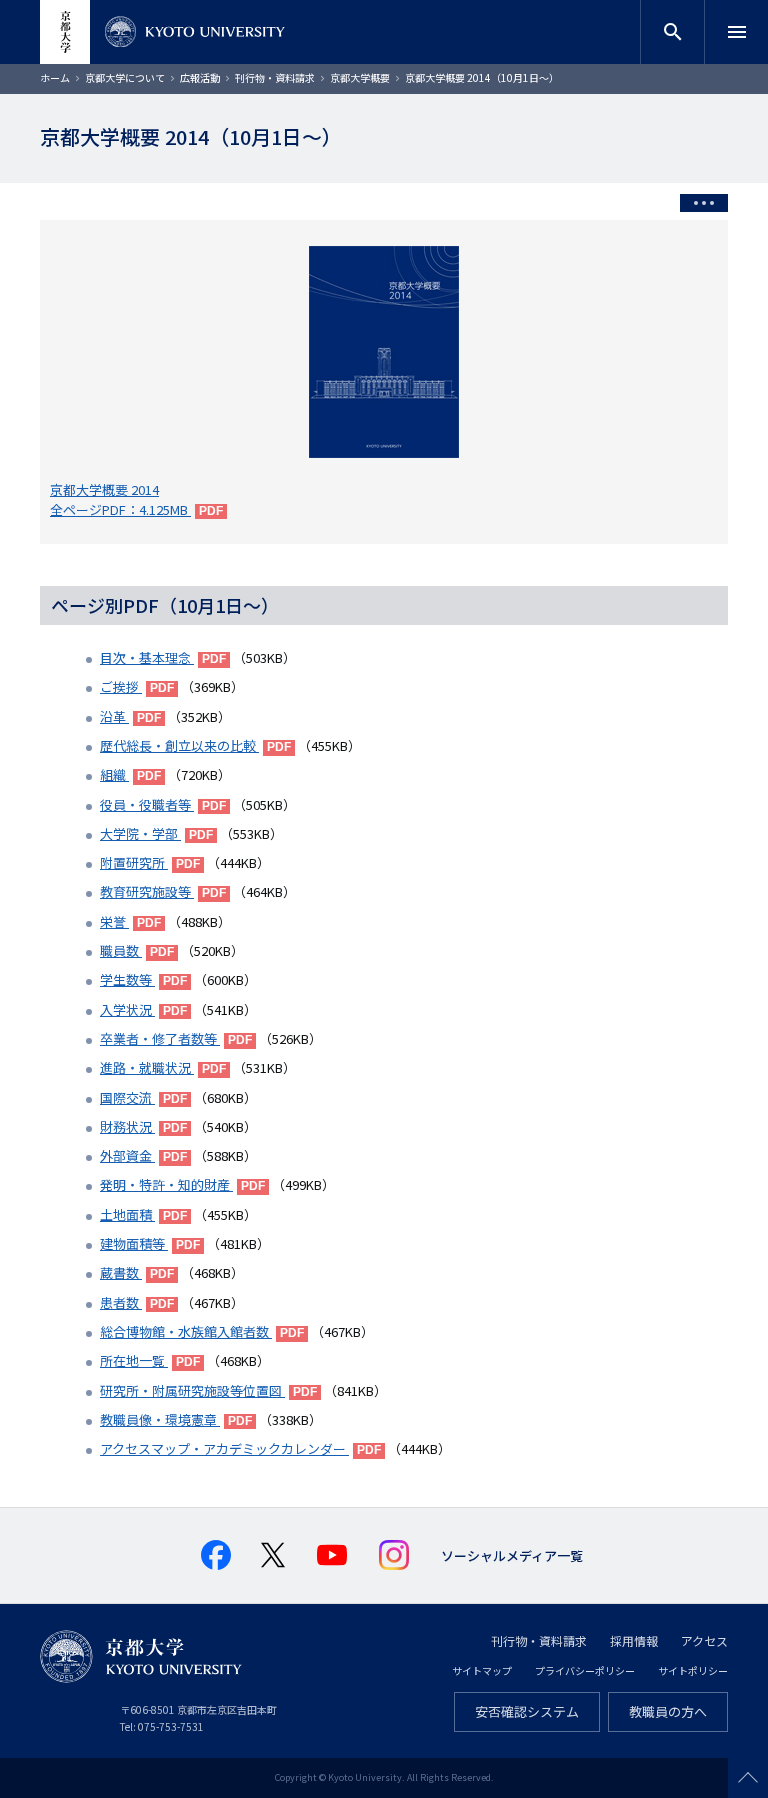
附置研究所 (134, 862)
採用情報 (634, 1640)
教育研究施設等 (147, 891)
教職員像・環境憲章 (160, 1419)
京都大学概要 (360, 77)
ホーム (55, 77)
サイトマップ (482, 1670)
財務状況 (127, 1126)
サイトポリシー (693, 1670)
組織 (114, 774)
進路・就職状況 (147, 1067)
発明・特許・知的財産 (166, 1184)
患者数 (121, 1302)
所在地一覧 (134, 1360)
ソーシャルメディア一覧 (512, 1555)
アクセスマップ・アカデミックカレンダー (224, 1448)
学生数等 (127, 979)
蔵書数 (121, 1272)
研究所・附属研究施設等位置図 (192, 1390)
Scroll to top (748, 1778)
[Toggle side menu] (704, 203)
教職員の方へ (668, 1711)
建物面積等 (134, 1243)
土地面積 (127, 1214)
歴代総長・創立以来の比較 (179, 745)
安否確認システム (527, 1711)
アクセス (704, 1640)
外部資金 (127, 1155)
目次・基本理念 (147, 657)
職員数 (121, 950)
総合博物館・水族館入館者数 (186, 1331)
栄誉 (114, 921)
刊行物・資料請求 (275, 77)
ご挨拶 (121, 686)
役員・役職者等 (147, 804)
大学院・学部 (140, 833)
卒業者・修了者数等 (160, 1038)
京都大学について (125, 77)
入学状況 (127, 1009)
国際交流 (127, 1097)
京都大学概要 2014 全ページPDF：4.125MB (120, 499)
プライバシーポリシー (585, 1670)
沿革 (114, 716)
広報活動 (200, 77)
